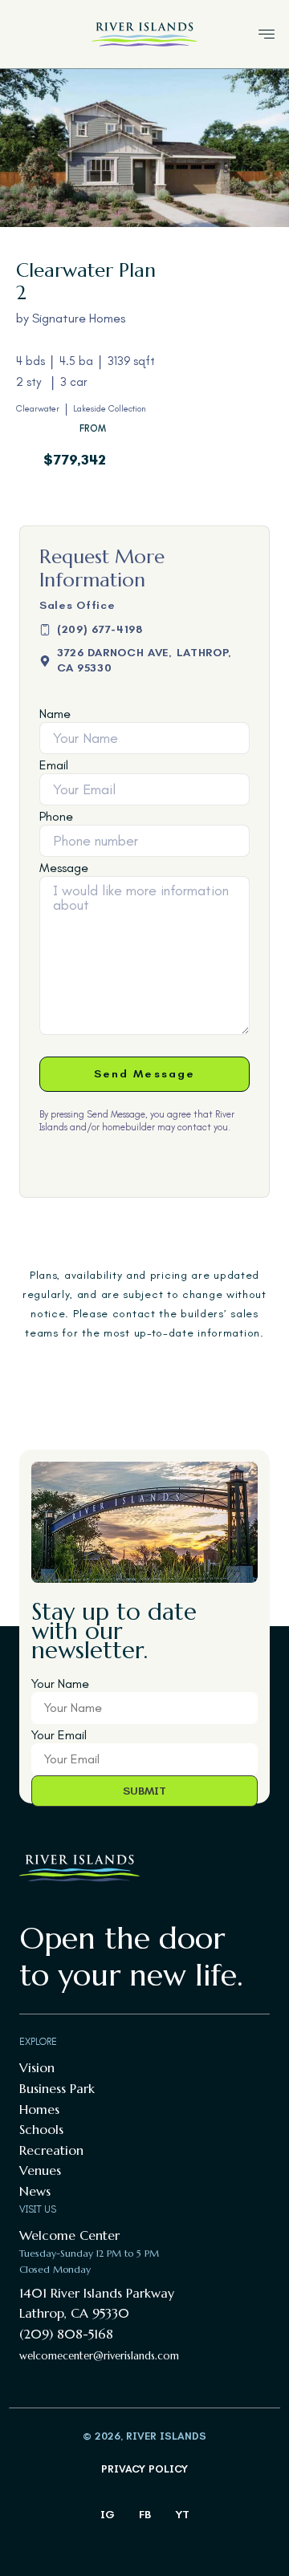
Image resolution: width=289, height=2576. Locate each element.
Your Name (60, 1684)
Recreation (51, 2150)
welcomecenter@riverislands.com (99, 2356)
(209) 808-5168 (66, 2334)
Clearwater (38, 409)
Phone (56, 817)
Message (64, 868)
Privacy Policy (144, 2469)
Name (55, 714)
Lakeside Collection (110, 409)
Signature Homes (79, 318)
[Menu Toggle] (267, 34)
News (35, 2191)
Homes (39, 2109)
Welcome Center (69, 2235)
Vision (37, 2067)
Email (54, 765)
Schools (41, 2129)
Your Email (59, 1735)
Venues (40, 2170)
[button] (144, 660)
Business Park (57, 2088)
